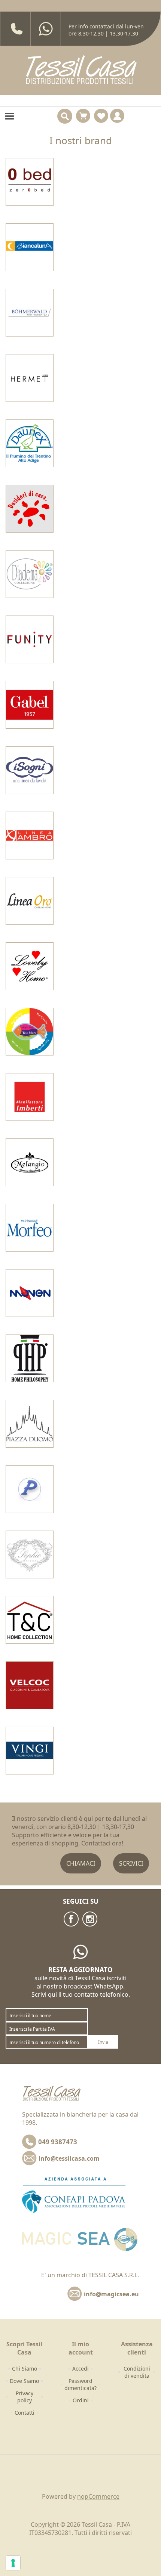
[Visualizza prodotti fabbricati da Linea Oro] (30, 901)
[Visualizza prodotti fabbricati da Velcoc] (30, 1685)
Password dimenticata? (80, 2384)
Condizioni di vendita (137, 2372)
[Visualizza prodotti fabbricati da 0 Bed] (30, 182)
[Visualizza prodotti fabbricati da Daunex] (30, 443)
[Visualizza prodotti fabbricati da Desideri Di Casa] (30, 509)
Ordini (81, 2400)
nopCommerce (98, 2496)
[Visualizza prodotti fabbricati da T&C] (30, 1620)
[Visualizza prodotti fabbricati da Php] (30, 1358)
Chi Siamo (25, 2369)
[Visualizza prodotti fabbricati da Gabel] (30, 705)
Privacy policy (25, 2397)
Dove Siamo (24, 2381)
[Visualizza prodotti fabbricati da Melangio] (30, 1162)
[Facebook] (71, 1919)
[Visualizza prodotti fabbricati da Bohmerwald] (30, 313)
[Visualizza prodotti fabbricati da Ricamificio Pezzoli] (30, 1489)
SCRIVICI (131, 1863)
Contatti (25, 2413)
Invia (103, 2042)
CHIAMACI (81, 1863)
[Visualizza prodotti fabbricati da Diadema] (30, 574)
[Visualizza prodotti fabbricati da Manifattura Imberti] (30, 1097)
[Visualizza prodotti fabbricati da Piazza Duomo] (30, 1424)
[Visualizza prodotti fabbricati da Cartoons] (30, 378)
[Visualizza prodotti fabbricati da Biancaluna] (30, 247)
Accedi (80, 2369)
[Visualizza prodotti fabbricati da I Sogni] (30, 770)
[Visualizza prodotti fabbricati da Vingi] (30, 1751)
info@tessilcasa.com (69, 2158)
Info (117, 116)
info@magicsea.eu (111, 2294)
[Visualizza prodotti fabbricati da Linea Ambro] (30, 836)
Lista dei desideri (101, 116)
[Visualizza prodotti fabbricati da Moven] (30, 1293)
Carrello (83, 116)
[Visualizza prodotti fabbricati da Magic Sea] (30, 1032)
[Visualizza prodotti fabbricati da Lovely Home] (30, 966)
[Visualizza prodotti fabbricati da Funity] (30, 639)
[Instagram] (90, 1919)
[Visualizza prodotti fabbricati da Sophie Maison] (30, 1554)
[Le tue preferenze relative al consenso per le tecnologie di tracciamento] (13, 2563)
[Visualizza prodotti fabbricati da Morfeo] (30, 1228)
